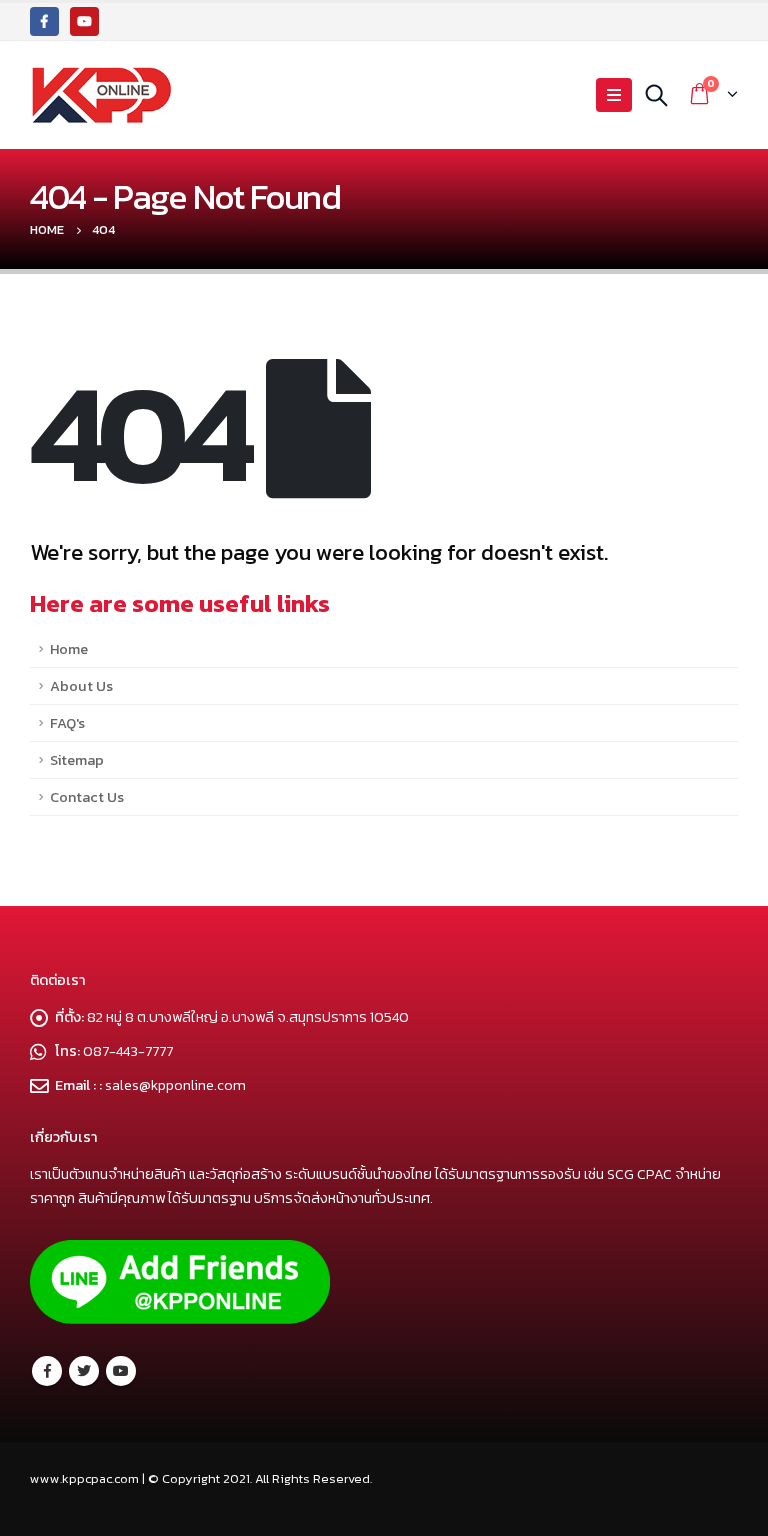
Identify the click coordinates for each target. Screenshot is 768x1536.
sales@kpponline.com (175, 1085)
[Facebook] (44, 21)
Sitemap (77, 760)
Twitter (84, 1371)
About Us (81, 686)
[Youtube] (84, 21)
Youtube (121, 1371)
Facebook (47, 1371)
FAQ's (67, 723)
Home (69, 649)
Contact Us (87, 797)
